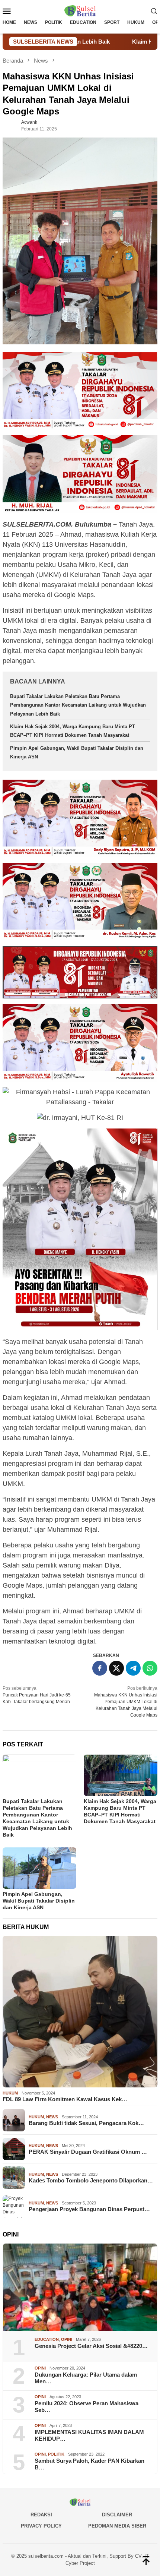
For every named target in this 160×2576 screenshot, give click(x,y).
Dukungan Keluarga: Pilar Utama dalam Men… (86, 2378)
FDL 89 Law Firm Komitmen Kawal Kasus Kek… (65, 2099)
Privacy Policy (41, 2526)
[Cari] (154, 11)
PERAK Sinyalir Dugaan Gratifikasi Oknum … (88, 2152)
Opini (67, 2339)
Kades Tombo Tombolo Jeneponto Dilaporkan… (91, 2180)
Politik (56, 2454)
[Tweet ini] (116, 1668)
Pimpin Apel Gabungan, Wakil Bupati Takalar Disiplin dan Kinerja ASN (39, 1901)
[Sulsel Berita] (80, 10)
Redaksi (41, 2515)
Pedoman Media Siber (117, 2526)
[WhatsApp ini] (150, 1668)
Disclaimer (117, 2515)
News (52, 2117)
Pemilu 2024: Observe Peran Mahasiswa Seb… (87, 2407)
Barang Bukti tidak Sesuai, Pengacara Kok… (86, 2123)
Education (47, 2339)
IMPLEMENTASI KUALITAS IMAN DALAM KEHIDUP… (89, 2435)
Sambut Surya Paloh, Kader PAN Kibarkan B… (89, 2464)
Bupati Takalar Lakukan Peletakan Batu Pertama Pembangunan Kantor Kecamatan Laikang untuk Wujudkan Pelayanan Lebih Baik (78, 705)
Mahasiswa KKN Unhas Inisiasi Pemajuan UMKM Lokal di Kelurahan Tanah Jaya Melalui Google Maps (126, 1702)
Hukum (10, 2093)
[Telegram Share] (133, 1668)
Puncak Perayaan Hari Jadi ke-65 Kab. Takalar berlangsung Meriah (37, 1695)
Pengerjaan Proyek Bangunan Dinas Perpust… (89, 2209)
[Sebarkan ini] (100, 1668)
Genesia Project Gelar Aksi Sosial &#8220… (91, 2346)
